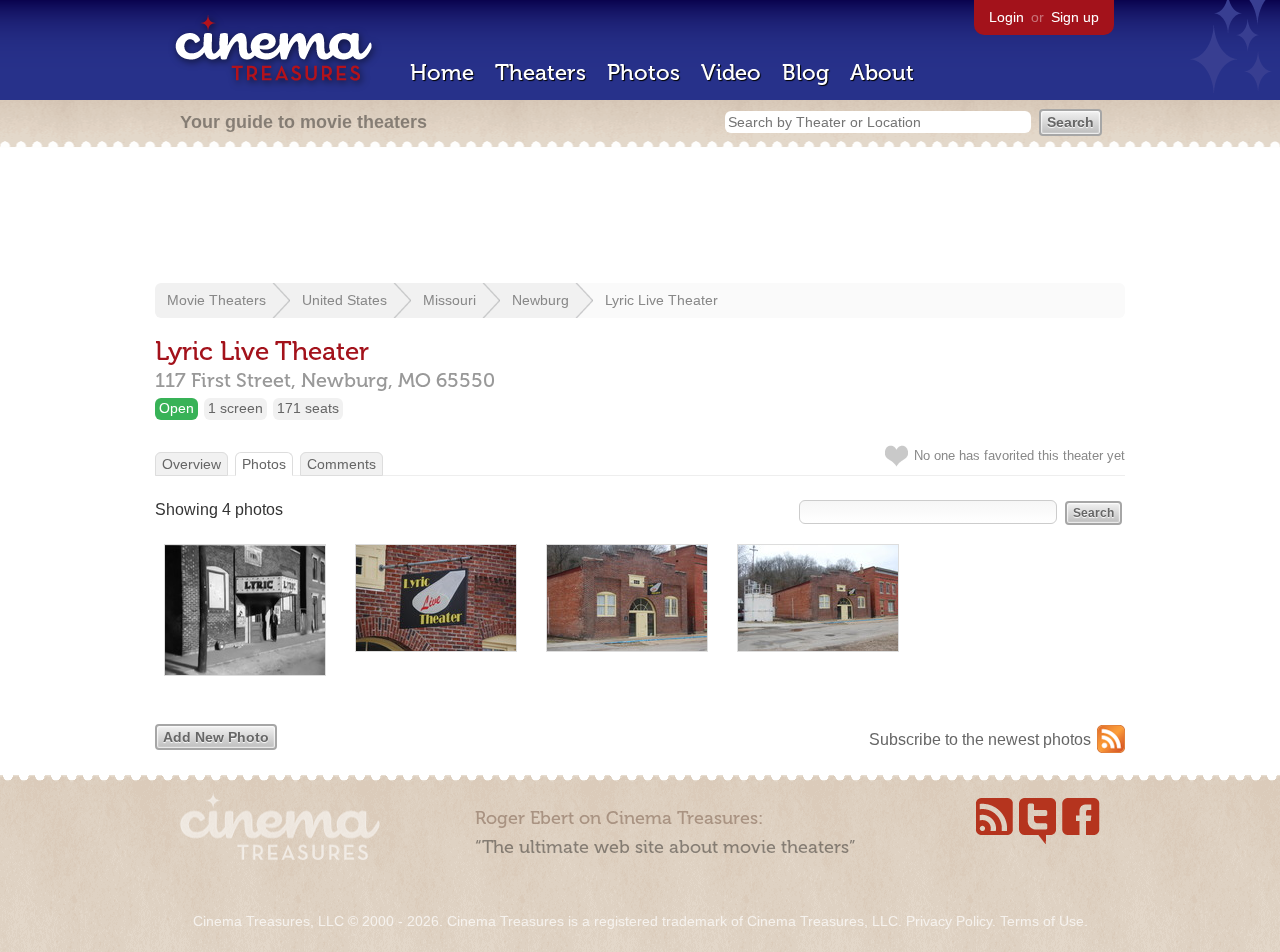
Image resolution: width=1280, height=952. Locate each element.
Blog (805, 72)
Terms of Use (1042, 921)
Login (1006, 17)
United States (344, 300)
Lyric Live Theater (661, 300)
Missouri (449, 300)
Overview (191, 464)
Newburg (540, 300)
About (882, 72)
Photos (643, 72)
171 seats (308, 408)
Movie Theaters (216, 300)
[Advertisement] (640, 217)
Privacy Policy (949, 921)
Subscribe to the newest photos (980, 739)
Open (176, 408)
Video (731, 72)
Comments (341, 464)
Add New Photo (216, 737)
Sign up (1075, 17)
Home (442, 72)
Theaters (540, 72)
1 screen (235, 408)
